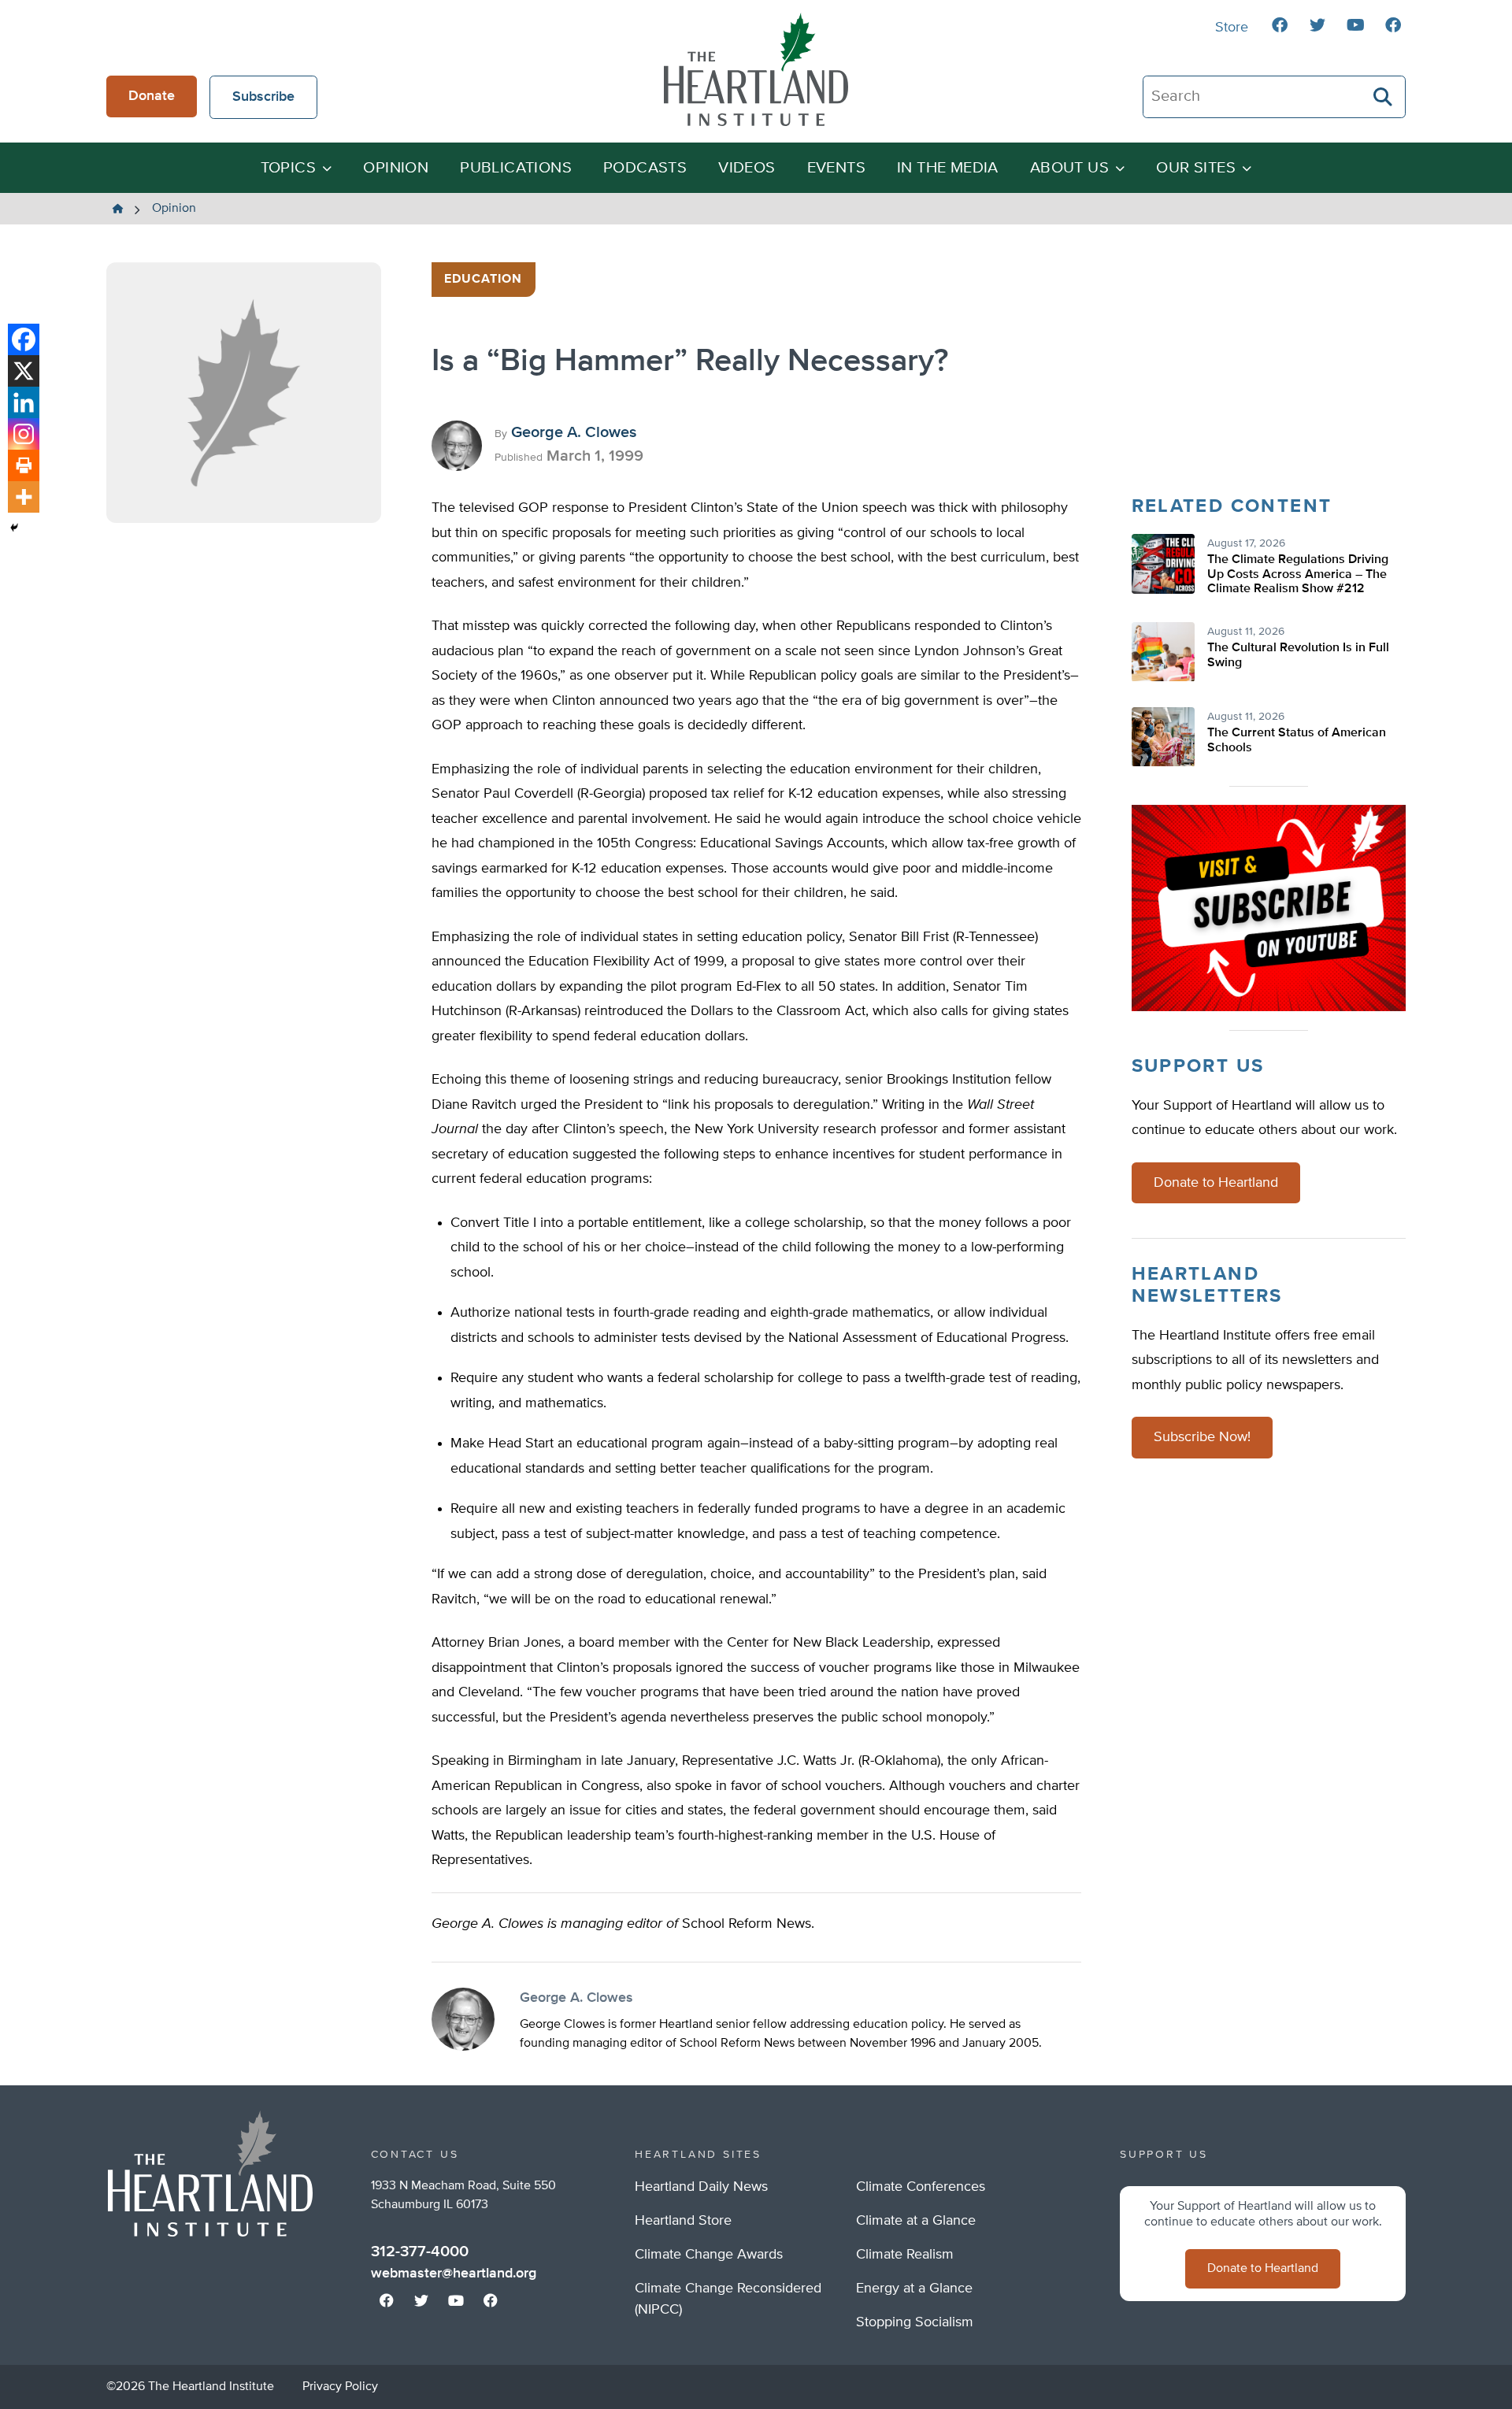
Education (484, 280)
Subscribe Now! (1202, 1437)
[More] (24, 497)
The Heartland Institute (756, 69)
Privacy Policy (340, 2387)
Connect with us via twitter (1317, 25)
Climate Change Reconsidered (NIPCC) (728, 2299)
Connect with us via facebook (1280, 25)
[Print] (24, 465)
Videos (747, 168)
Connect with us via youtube (1355, 25)
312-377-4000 (420, 2251)
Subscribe (263, 97)
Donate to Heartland (1216, 1182)
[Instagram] (24, 434)
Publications (516, 168)
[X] (24, 371)
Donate (152, 96)
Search (1384, 97)
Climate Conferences (921, 2187)
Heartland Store (683, 2221)
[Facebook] (24, 339)
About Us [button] (1069, 168)
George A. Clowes (574, 432)
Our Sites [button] (1196, 168)
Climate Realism (905, 2255)
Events (836, 168)
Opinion (396, 168)
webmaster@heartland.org (454, 2274)
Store (1232, 28)
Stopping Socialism (915, 2322)
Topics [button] (288, 168)
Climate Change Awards (709, 2255)
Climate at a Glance (916, 2221)
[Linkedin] (24, 402)
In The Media (948, 168)
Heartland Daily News (701, 2187)
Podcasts (645, 168)
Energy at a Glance (914, 2289)
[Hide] (14, 528)
